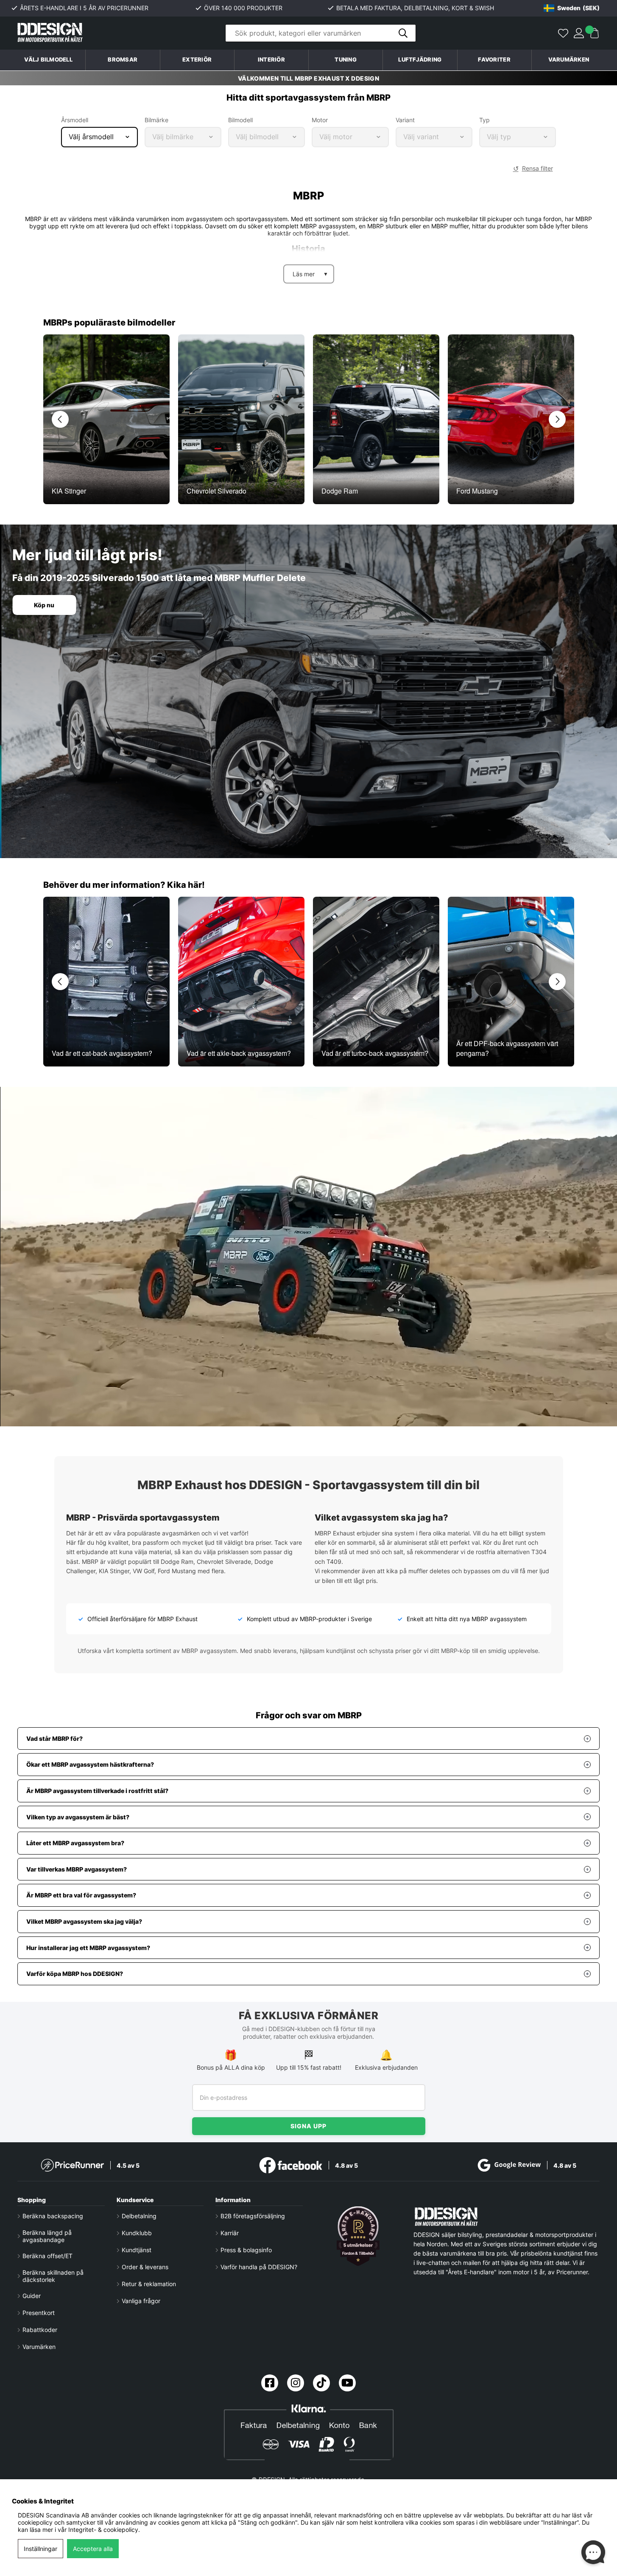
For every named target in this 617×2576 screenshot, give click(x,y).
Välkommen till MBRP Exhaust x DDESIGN (309, 78)
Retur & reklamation (149, 2284)
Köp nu (44, 605)
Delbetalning (139, 2216)
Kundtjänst (137, 2250)
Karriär (230, 2233)
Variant (405, 120)
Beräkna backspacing (53, 2216)
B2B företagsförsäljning (253, 2216)
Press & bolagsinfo (246, 2250)
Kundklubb (137, 2233)
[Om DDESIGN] (358, 2236)
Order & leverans (145, 2267)
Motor (320, 120)
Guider (32, 2296)
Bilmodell (240, 120)
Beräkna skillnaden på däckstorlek (53, 2276)
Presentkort (39, 2313)
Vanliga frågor (141, 2301)
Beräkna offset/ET (47, 2256)
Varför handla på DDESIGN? (259, 2267)
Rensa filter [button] (537, 168)
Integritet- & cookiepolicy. (104, 2530)
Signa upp (308, 2126)
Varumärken (569, 60)
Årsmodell (75, 120)
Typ (484, 120)
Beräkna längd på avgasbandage (47, 2236)
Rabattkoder (40, 2330)
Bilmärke (156, 120)
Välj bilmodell (48, 60)
